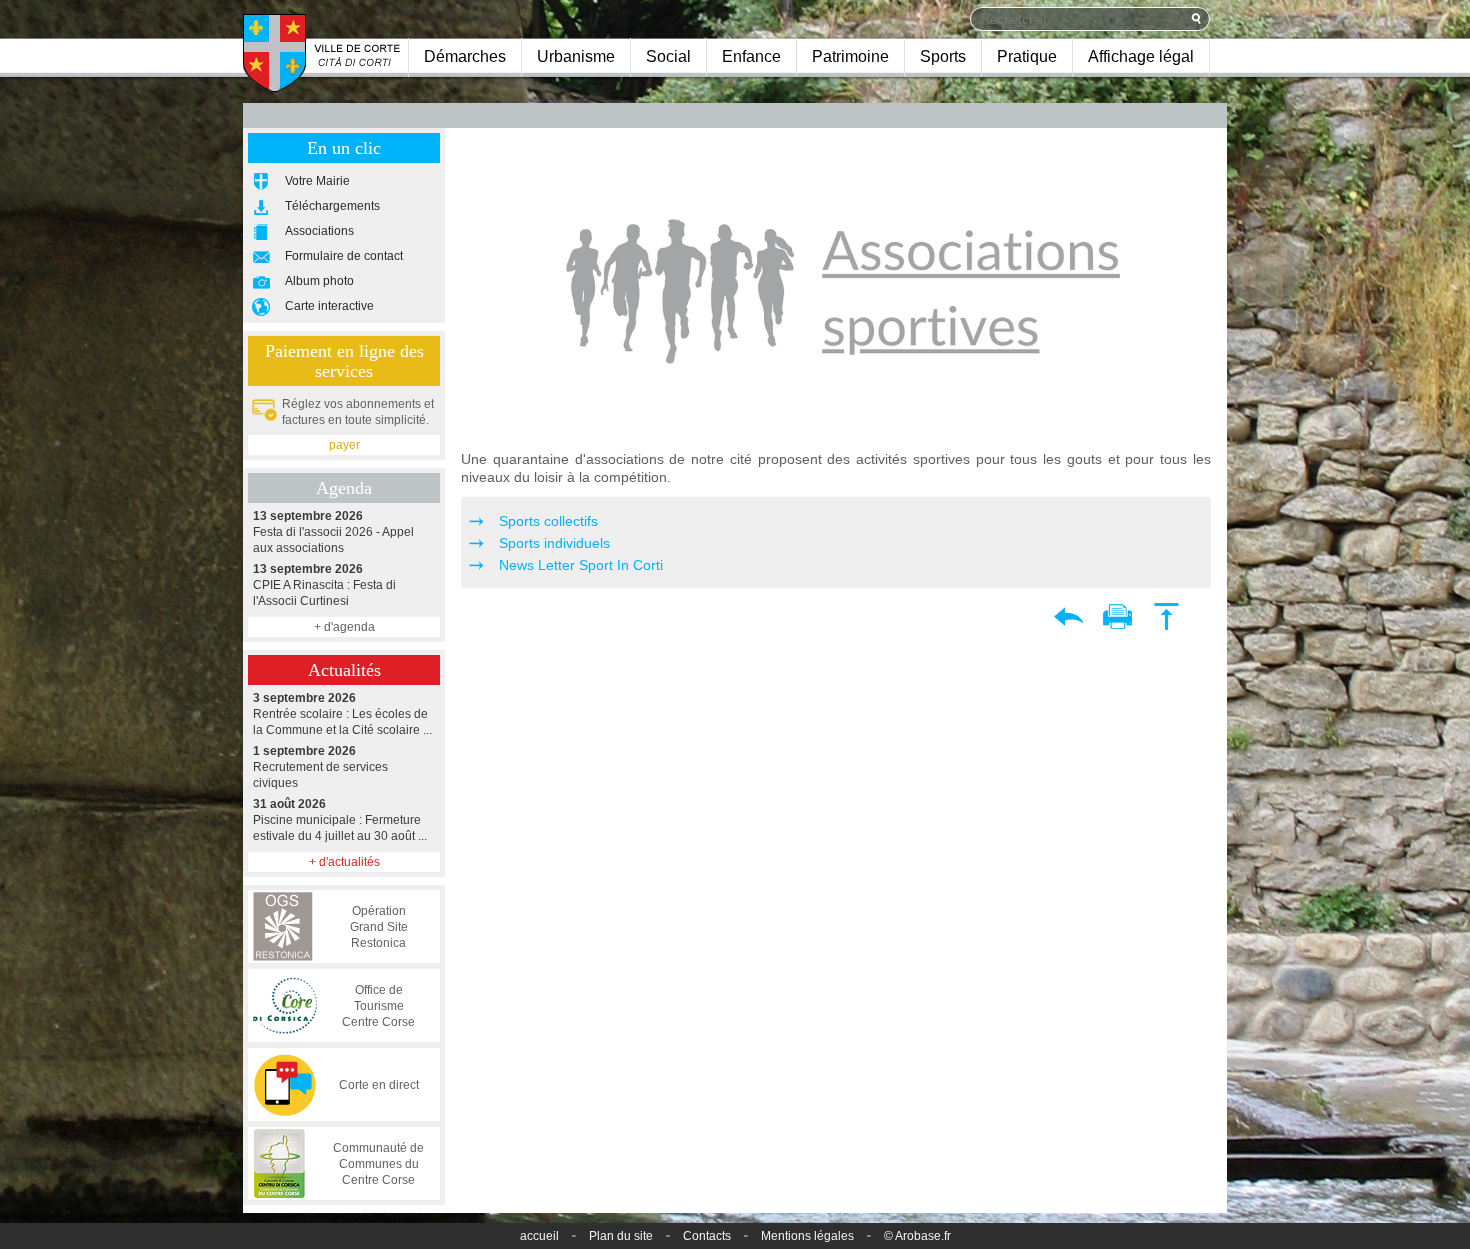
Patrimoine (850, 56)
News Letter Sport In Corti (581, 565)
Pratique (1027, 56)
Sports (943, 56)
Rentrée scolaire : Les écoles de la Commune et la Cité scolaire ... (342, 714)
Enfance (751, 56)
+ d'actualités (344, 862)
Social (668, 56)
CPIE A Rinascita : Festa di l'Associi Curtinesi (324, 585)
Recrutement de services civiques (320, 767)
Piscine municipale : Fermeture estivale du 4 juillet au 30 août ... (340, 820)
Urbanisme (576, 56)
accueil (539, 1236)
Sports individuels (554, 543)
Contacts (707, 1236)
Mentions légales (807, 1236)
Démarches (465, 56)
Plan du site (621, 1236)
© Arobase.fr (917, 1236)
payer (344, 445)
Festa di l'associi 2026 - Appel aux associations (333, 532)
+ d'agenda (344, 627)
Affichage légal (1141, 56)
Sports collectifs (548, 521)
